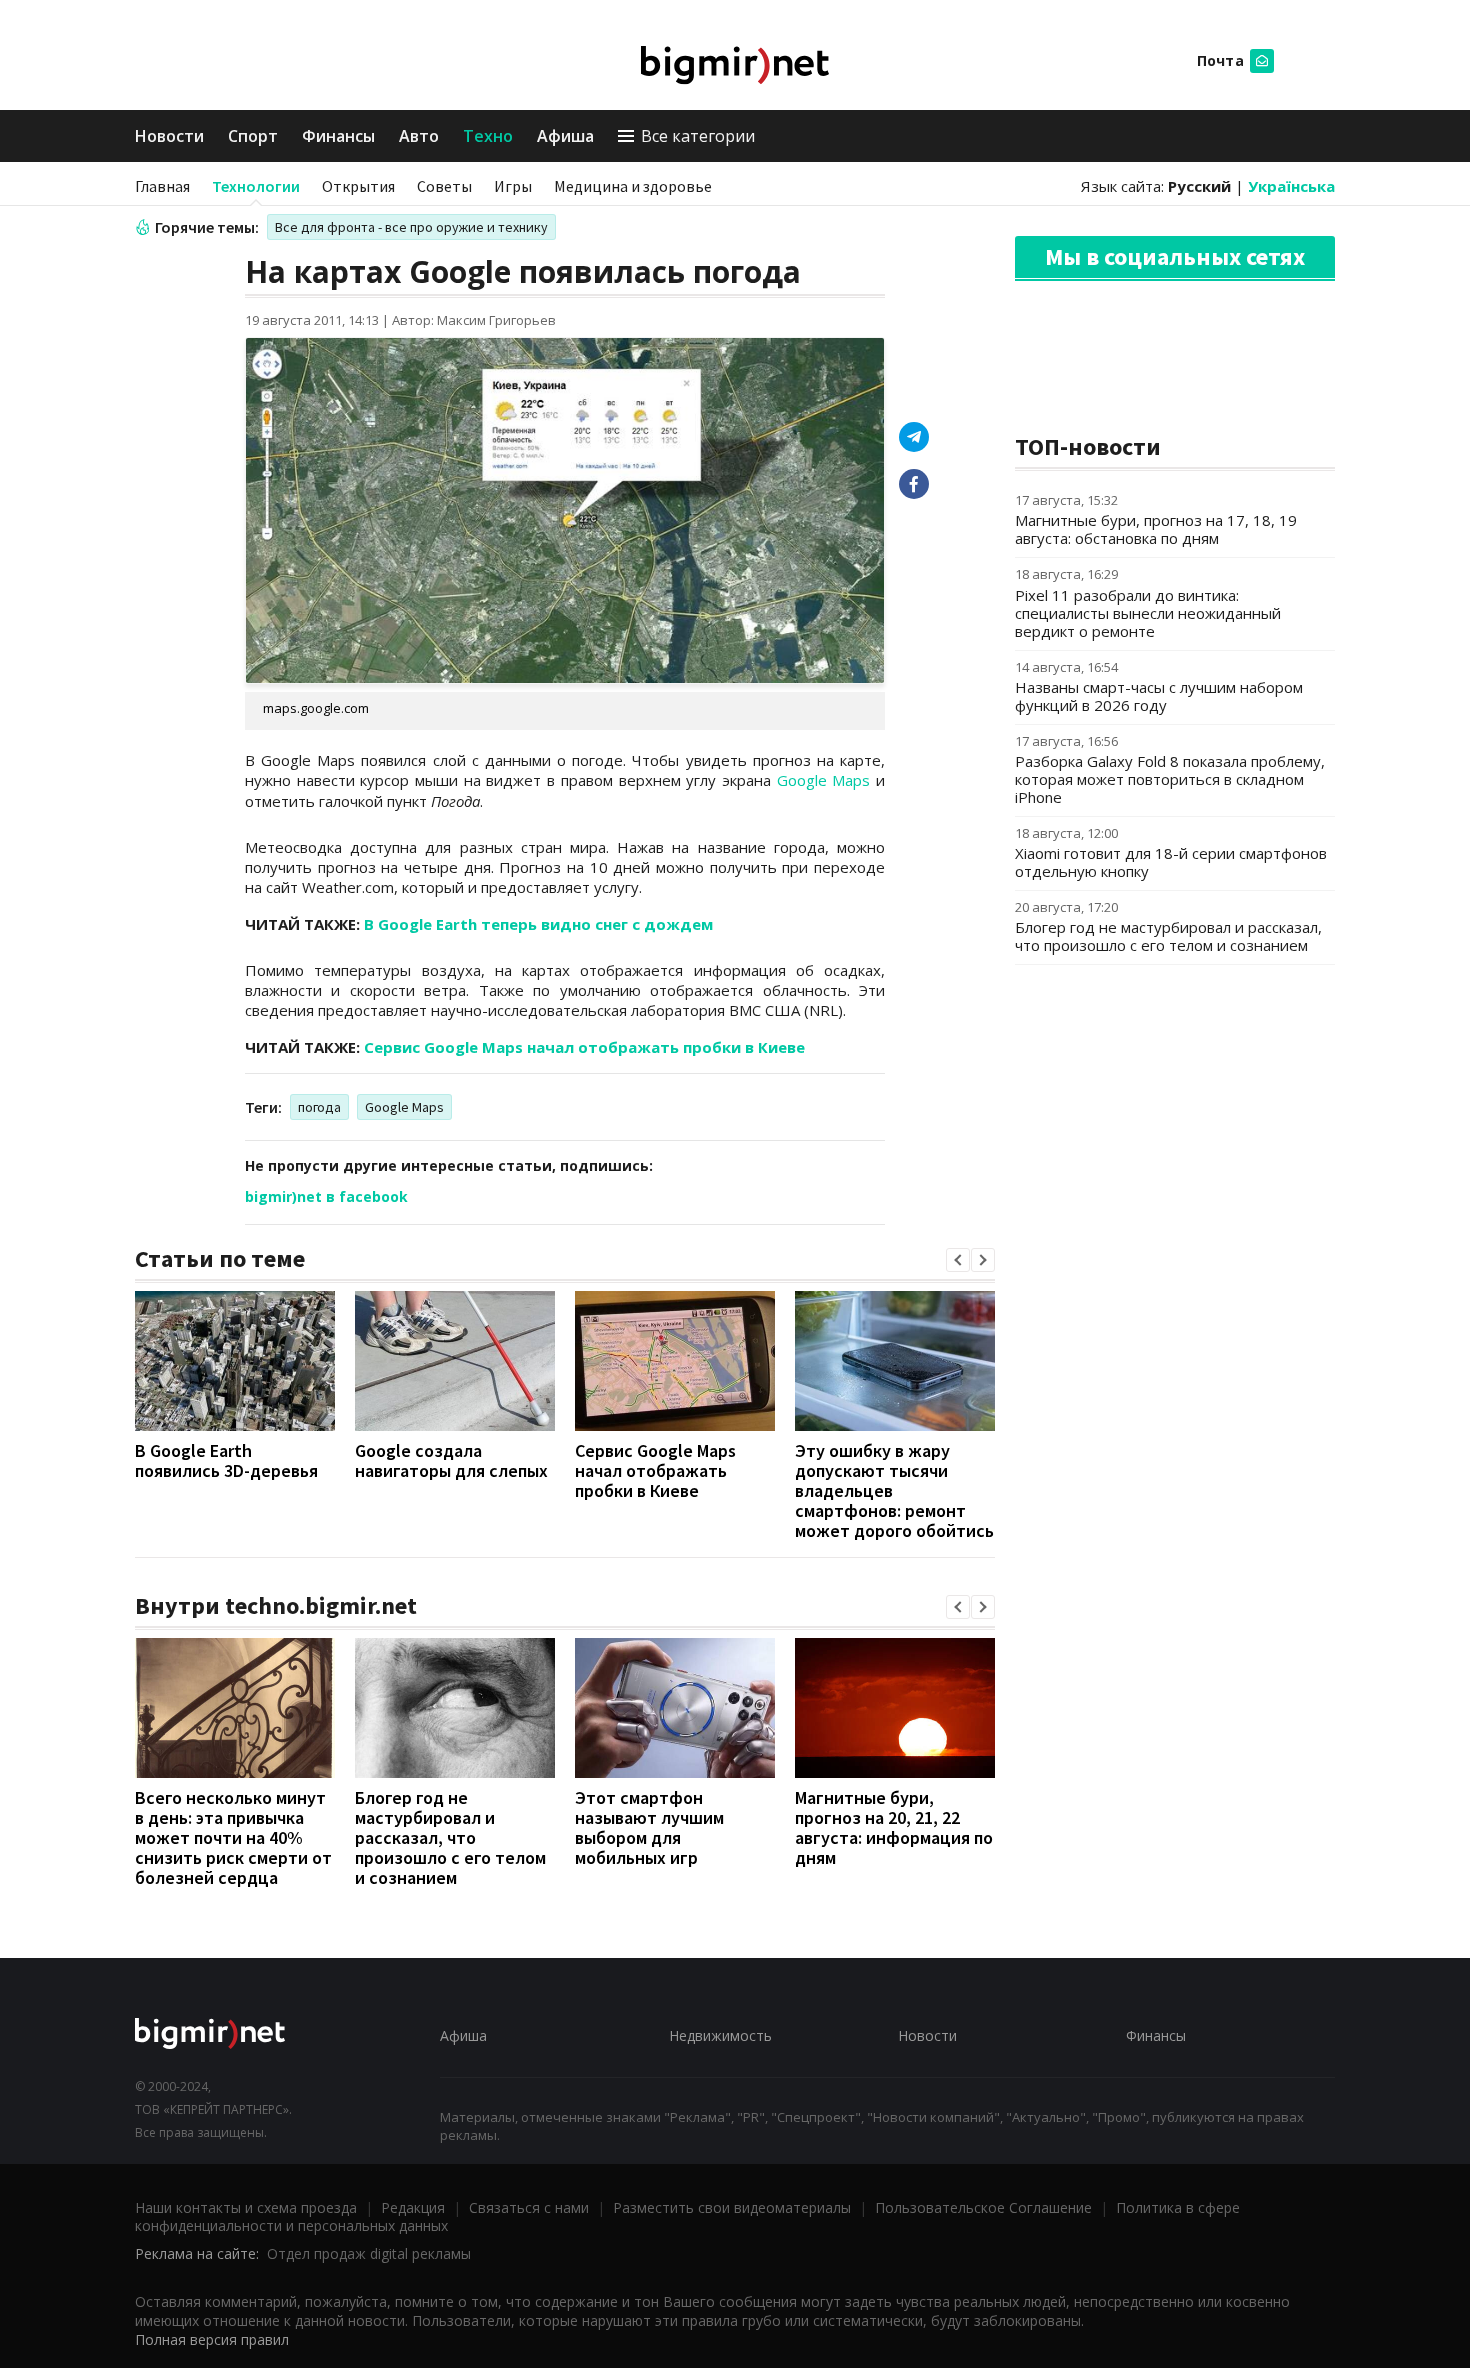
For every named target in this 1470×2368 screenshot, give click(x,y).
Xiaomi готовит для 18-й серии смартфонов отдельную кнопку (1171, 862)
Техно (488, 136)
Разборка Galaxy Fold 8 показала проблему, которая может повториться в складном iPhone (1170, 779)
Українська (1291, 186)
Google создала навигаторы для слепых (451, 1460)
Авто (419, 136)
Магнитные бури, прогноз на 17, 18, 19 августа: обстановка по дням (1156, 529)
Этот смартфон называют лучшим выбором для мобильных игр (649, 1827)
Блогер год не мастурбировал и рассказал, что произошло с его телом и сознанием (450, 1837)
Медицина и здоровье (633, 186)
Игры (513, 186)
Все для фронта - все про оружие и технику (411, 227)
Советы (444, 186)
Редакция (413, 2207)
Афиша (565, 136)
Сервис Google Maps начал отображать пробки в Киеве (584, 1047)
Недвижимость (720, 2035)
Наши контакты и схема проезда (246, 2207)
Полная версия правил (212, 2339)
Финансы (338, 136)
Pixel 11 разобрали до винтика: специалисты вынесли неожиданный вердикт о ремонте (1148, 613)
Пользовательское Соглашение (983, 2207)
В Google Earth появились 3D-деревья (226, 1460)
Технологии (256, 186)
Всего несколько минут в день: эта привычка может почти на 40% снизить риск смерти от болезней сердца (233, 1837)
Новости (169, 136)
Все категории (698, 136)
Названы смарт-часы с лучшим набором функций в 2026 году (1159, 696)
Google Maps (824, 780)
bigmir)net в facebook (326, 1196)
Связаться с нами (529, 2207)
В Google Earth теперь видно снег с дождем (538, 924)
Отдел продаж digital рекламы (369, 2253)
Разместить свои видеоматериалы (732, 2207)
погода (319, 1107)
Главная (162, 186)
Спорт (253, 136)
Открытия (358, 186)
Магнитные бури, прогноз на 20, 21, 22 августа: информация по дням (894, 1827)
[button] (958, 1260)
